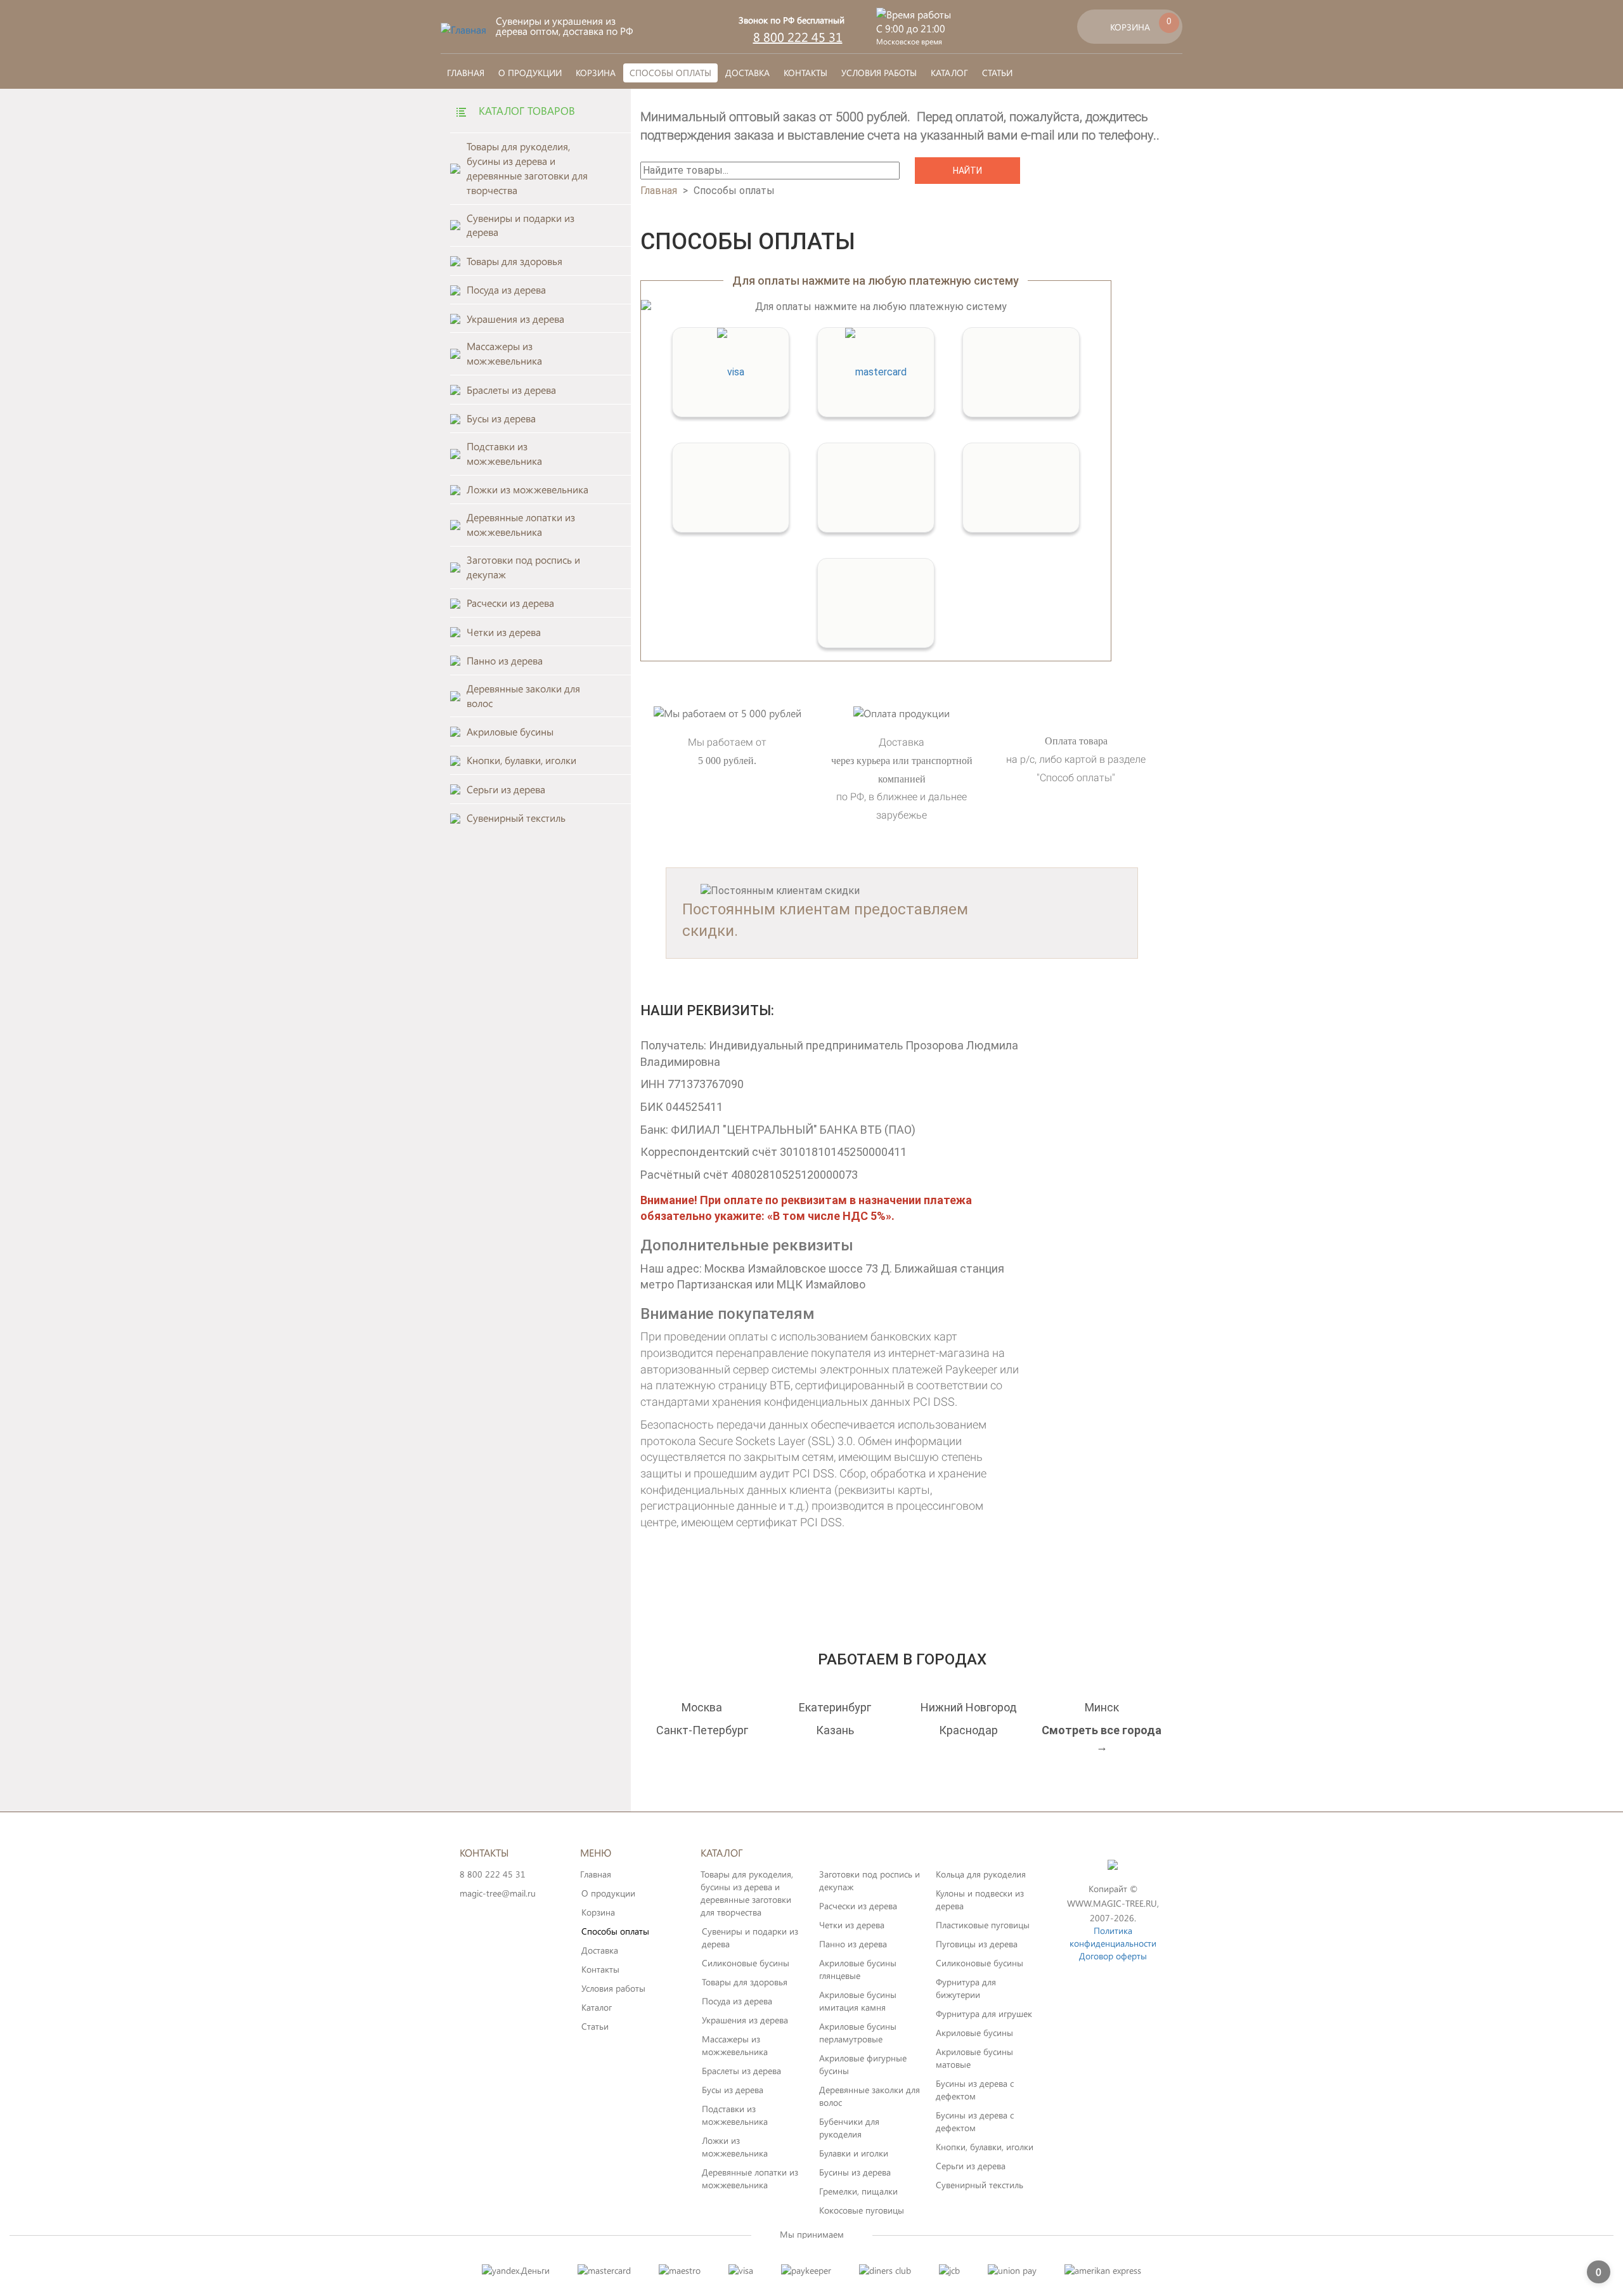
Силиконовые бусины (746, 1963)
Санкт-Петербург (702, 1730)
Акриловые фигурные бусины (863, 2064)
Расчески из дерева (858, 1906)
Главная (466, 73)
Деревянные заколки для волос (870, 2096)
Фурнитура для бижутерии (966, 1988)
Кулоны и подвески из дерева (980, 1899)
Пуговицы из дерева (977, 1944)
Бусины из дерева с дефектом (975, 2090)
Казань (835, 1730)
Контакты (805, 73)
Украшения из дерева (745, 2020)
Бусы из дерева (733, 2090)
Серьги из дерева (971, 2166)
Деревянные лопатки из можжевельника (750, 2178)
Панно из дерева (853, 1944)
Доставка (747, 73)
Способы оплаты (670, 73)
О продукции (530, 73)
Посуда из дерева (737, 2001)
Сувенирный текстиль (980, 2185)
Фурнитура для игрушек (984, 2014)
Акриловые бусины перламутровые (858, 2033)
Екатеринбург (835, 1707)
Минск (1102, 1707)
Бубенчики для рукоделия (849, 2128)
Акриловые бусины (974, 2033)
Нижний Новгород (969, 1707)
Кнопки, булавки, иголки (985, 2147)
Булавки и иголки (854, 2153)
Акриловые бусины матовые (974, 2058)
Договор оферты (1113, 1956)
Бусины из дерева (855, 2172)
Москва (702, 1707)
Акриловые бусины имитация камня (858, 2001)
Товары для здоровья (745, 1982)
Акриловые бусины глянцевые (858, 1969)
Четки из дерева (852, 1925)
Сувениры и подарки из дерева (750, 1937)
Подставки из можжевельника (735, 2115)
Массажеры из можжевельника (735, 2045)
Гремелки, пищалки (858, 2191)
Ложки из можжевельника (735, 2147)
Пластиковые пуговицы (983, 1925)
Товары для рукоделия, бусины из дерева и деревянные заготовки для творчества (747, 1893)
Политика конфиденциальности (1113, 1937)
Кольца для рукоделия (981, 1874)
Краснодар (968, 1730)
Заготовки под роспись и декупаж (870, 1880)
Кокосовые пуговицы (862, 2210)
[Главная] (463, 29)
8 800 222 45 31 (798, 36)
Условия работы (879, 73)
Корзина (596, 73)
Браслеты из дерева (741, 2071)
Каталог (949, 73)
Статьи (997, 73)
